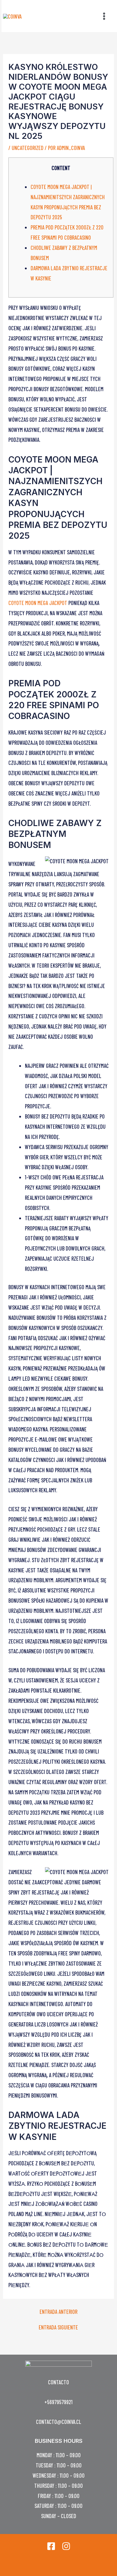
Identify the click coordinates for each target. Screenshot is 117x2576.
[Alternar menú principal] (104, 16)
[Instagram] (66, 2546)
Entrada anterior (58, 2312)
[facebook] (51, 2546)
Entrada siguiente (58, 2327)
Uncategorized (28, 148)
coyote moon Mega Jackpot (38, 603)
